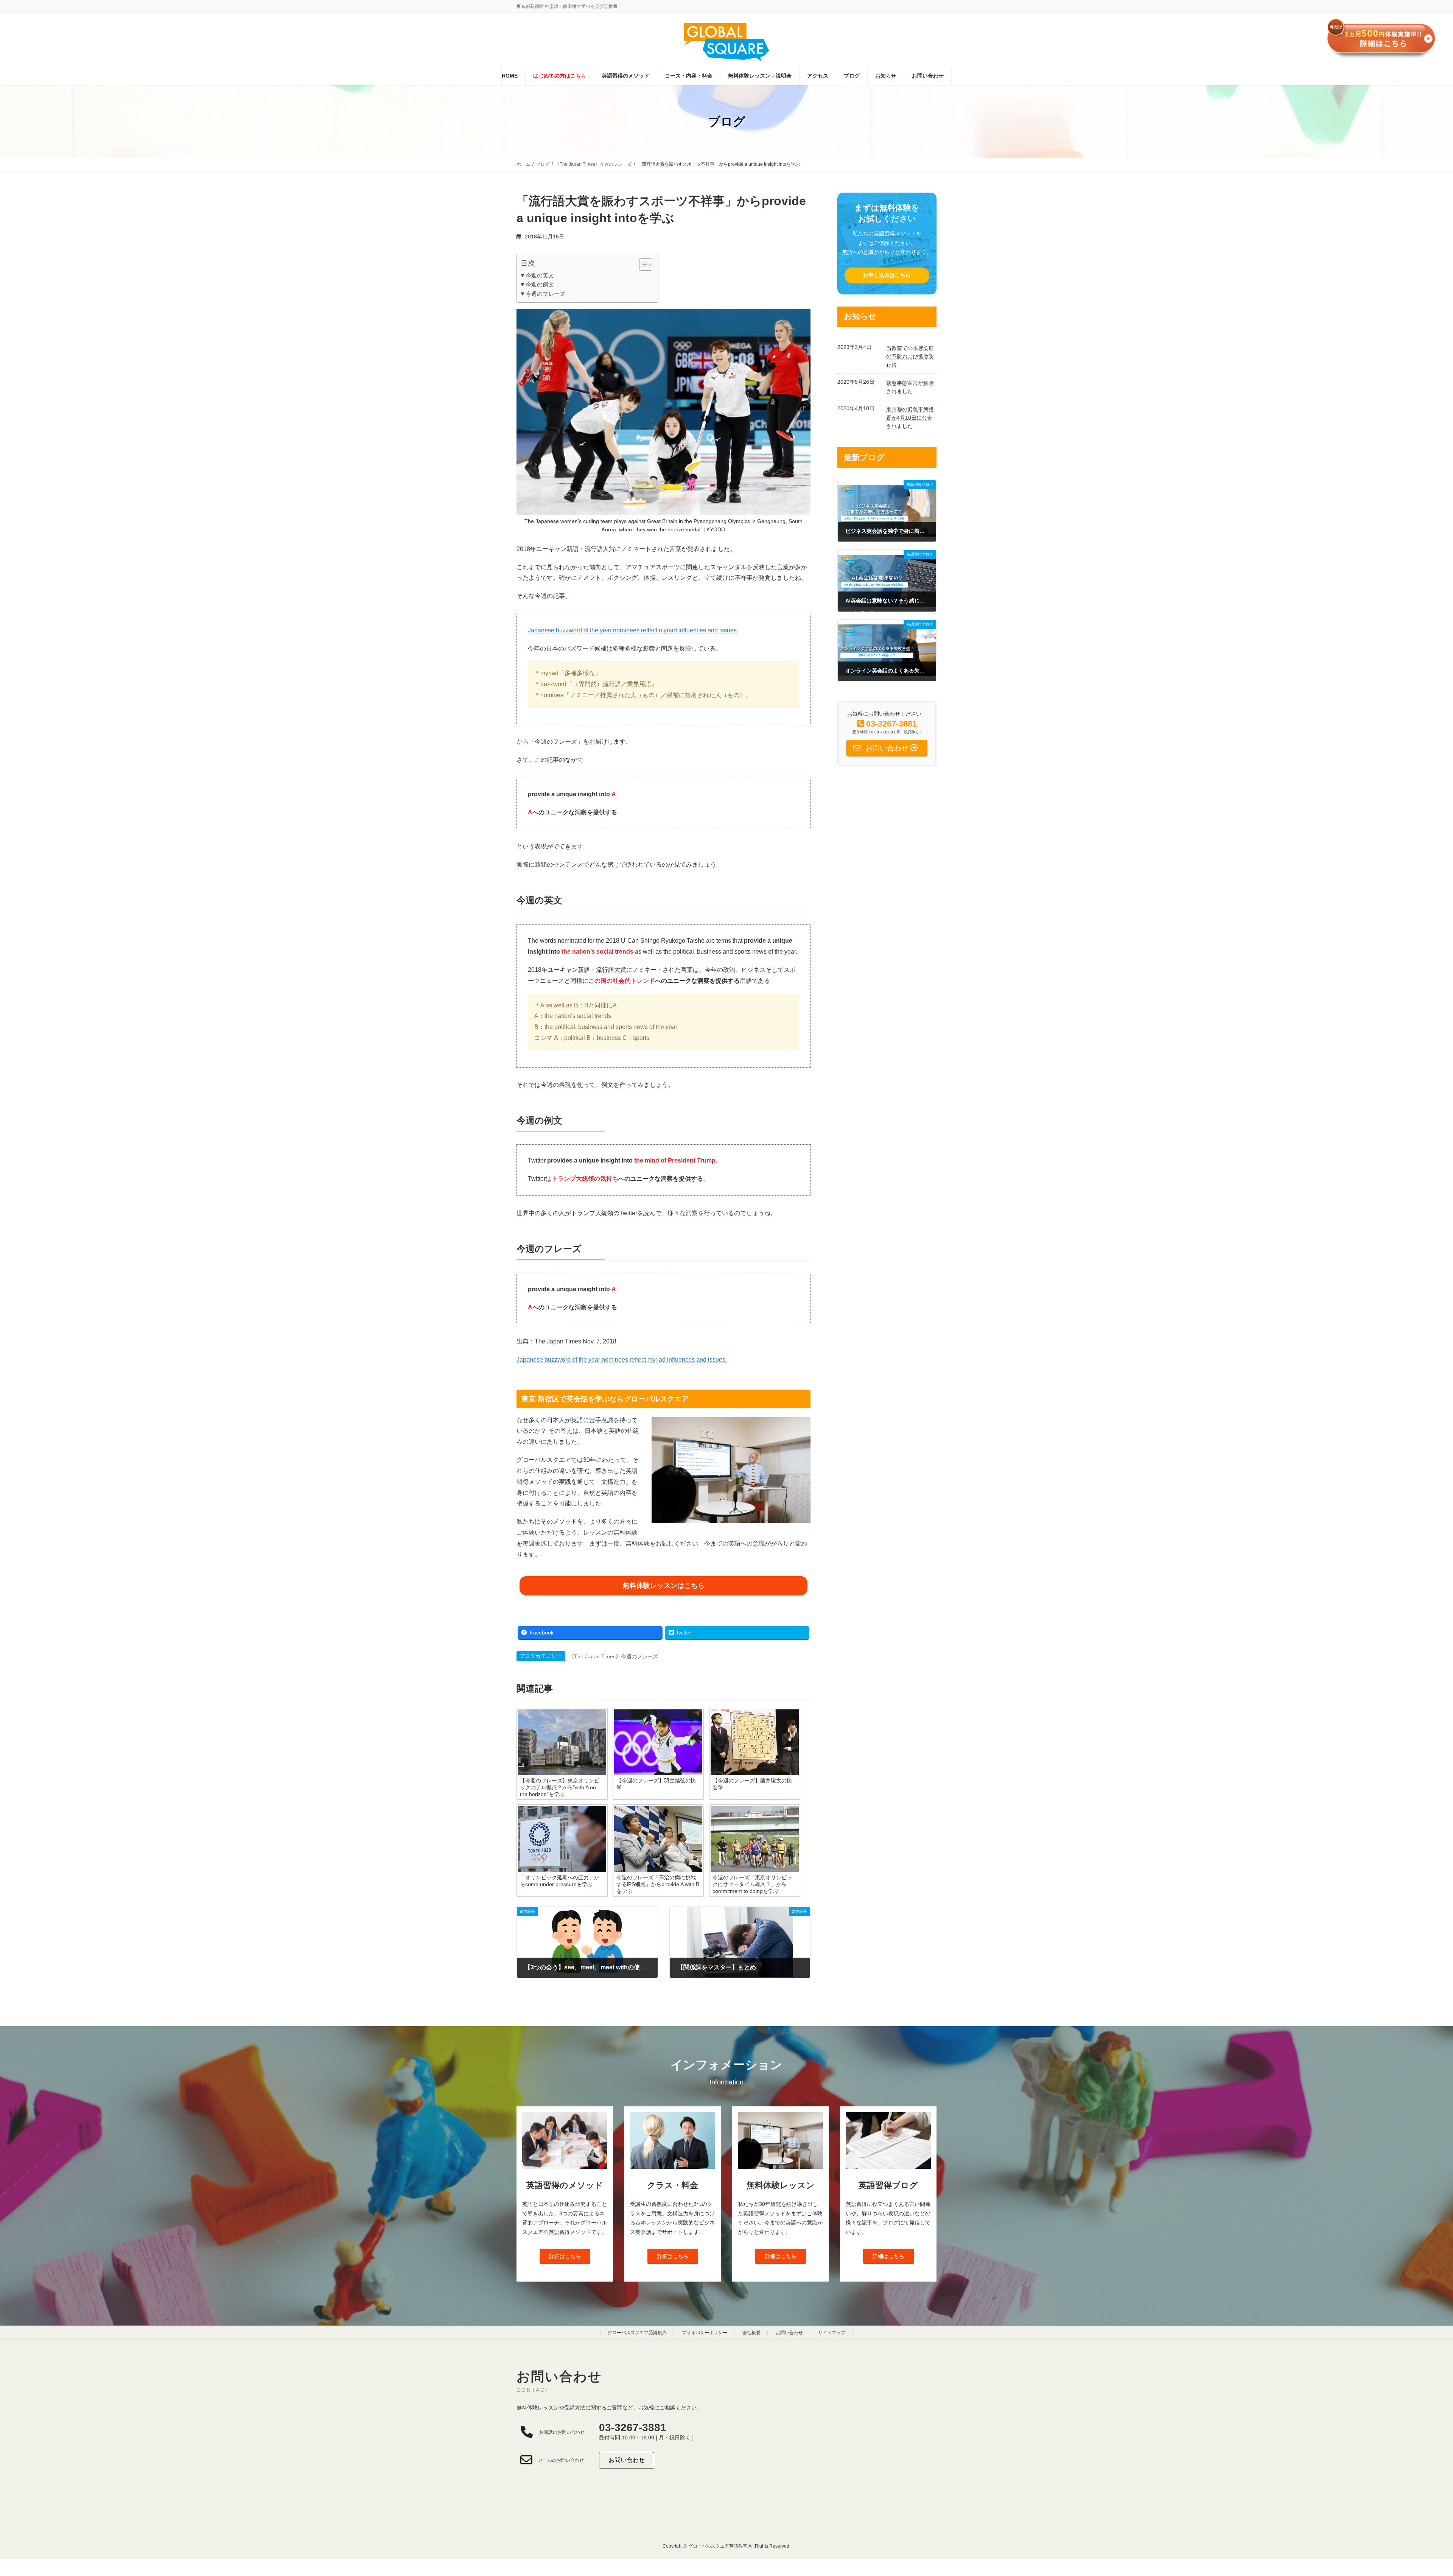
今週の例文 (540, 284)
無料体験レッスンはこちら (664, 1586)
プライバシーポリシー (705, 2333)
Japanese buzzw (539, 1360)
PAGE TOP (1415, 2492)
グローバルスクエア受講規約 (637, 2333)
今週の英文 (540, 275)
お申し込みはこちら (887, 275)
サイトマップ (832, 2333)
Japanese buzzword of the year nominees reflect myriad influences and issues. (633, 630)
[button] (565, 2256)
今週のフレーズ (545, 294)
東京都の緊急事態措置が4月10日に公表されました (910, 418)
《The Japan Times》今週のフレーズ (613, 1656)
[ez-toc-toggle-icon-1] (642, 265)
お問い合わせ (789, 2333)
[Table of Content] (646, 265)
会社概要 (751, 2333)
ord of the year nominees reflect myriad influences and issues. (644, 1360)
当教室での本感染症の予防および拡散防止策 (910, 356)
